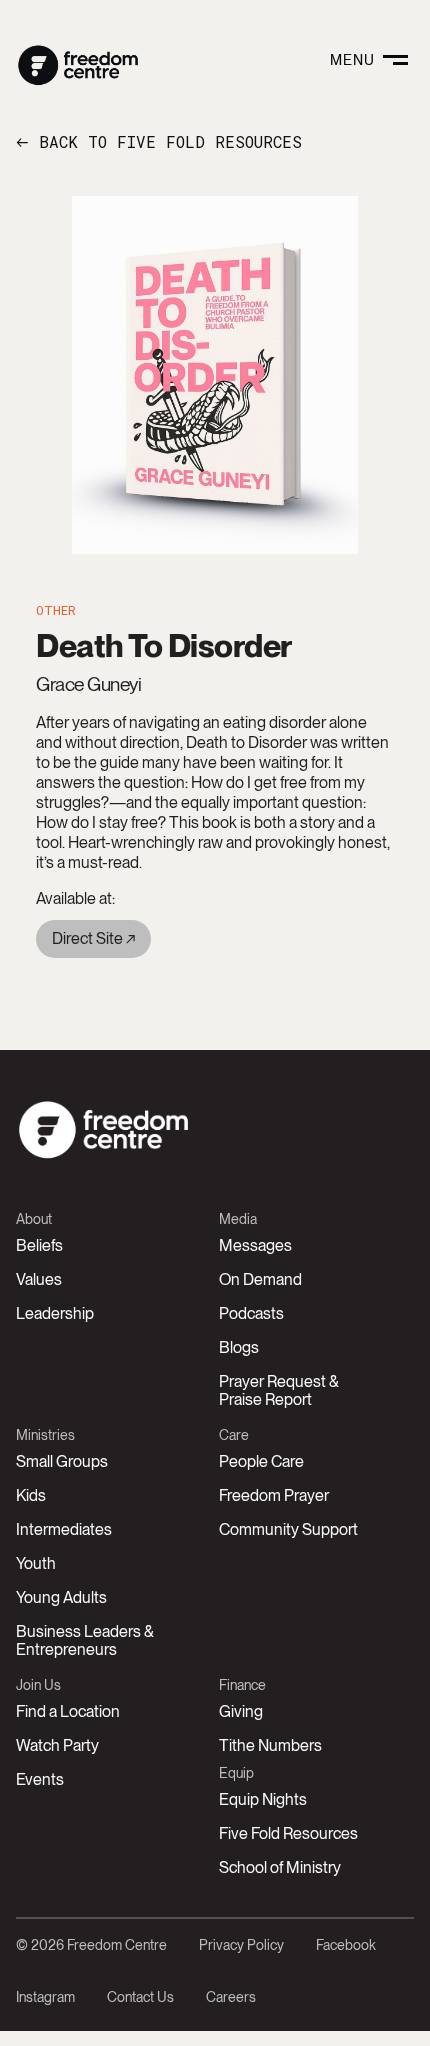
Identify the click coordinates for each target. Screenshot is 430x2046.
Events (40, 1779)
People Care (261, 1461)
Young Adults (61, 1597)
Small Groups (62, 1461)
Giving (241, 1711)
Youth (36, 1563)
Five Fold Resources (288, 1833)
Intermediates (64, 1529)
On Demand (260, 1279)
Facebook (346, 1945)
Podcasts (251, 1313)
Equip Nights (263, 1799)
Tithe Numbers (270, 1745)
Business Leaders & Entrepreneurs (85, 1640)
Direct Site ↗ (93, 938)
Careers (231, 1997)
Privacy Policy (241, 1945)
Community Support (288, 1529)
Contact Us (140, 1997)
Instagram (45, 1997)
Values (39, 1279)
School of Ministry (280, 1867)
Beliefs (39, 1245)
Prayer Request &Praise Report (279, 1390)
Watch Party (57, 1745)
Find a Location (68, 1711)
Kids (31, 1495)
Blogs (239, 1347)
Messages (255, 1245)
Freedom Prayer (274, 1495)
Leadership (55, 1313)
